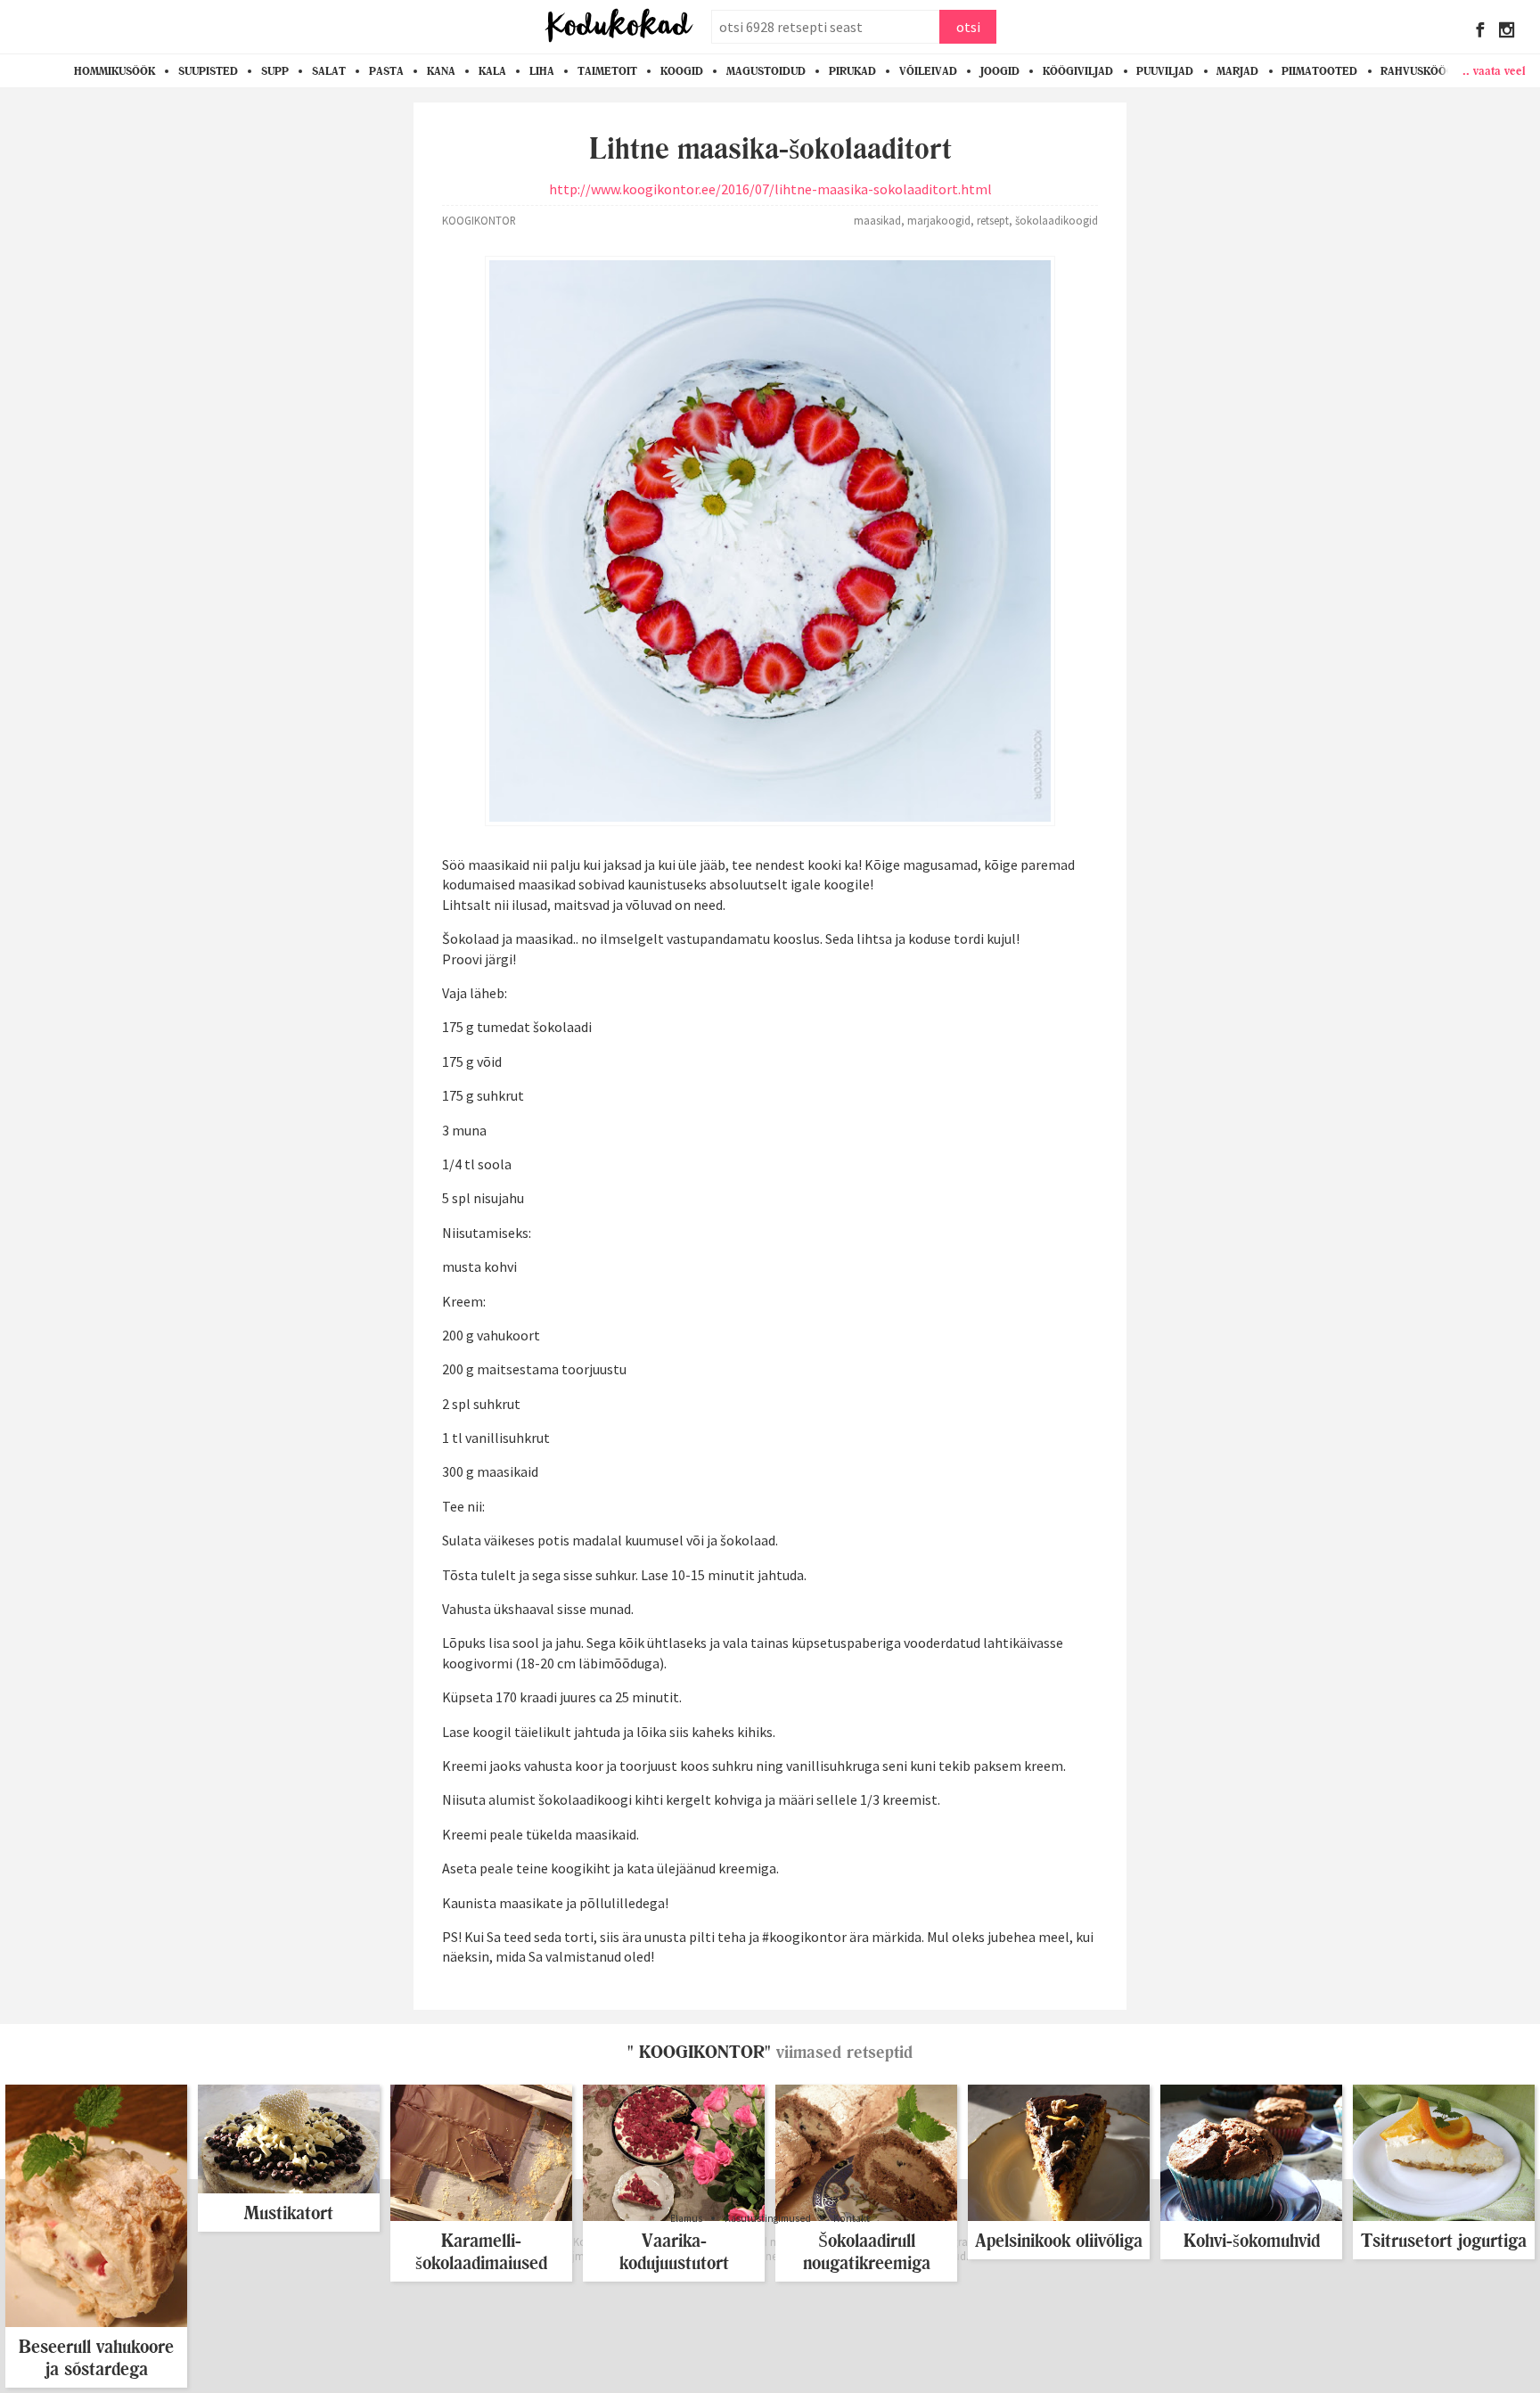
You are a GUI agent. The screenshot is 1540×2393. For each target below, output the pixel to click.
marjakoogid (939, 220)
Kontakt (852, 2218)
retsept (993, 220)
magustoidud (766, 71)
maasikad (877, 220)
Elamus (686, 2218)
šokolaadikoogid (1057, 220)
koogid (682, 71)
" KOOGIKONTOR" (699, 2052)
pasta (386, 71)
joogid (1000, 71)
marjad (1237, 71)
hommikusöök (115, 71)
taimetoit (607, 71)
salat (329, 71)
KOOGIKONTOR (479, 220)
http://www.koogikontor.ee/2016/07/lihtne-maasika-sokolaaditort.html (770, 189)
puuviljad (1165, 71)
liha (542, 71)
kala (492, 71)
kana (441, 71)
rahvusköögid (1423, 71)
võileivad (928, 71)
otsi (968, 27)
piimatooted (1319, 71)
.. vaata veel (1494, 70)
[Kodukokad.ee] (619, 27)
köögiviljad (1078, 71)
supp (275, 71)
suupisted (208, 71)
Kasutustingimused (768, 2218)
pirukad (852, 71)
